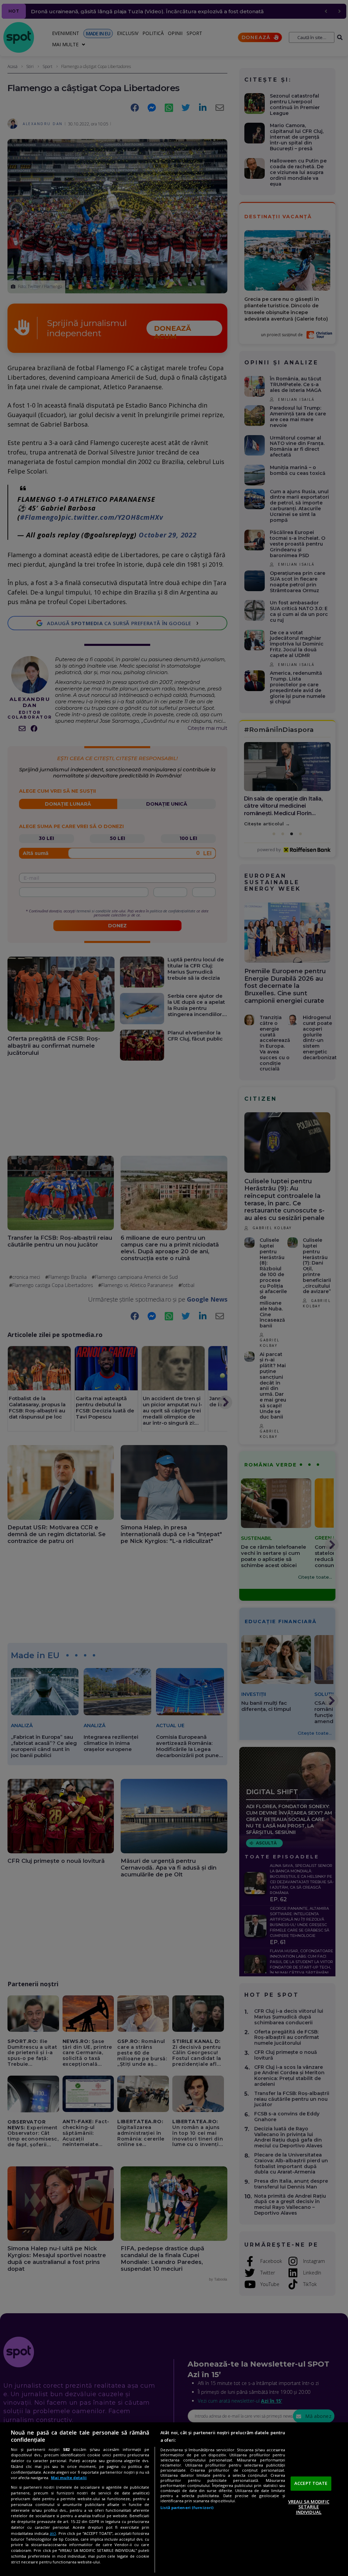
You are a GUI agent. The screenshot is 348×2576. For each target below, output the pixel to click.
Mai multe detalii (69, 2478)
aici (53, 2533)
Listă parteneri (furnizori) (187, 2508)
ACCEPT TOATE (311, 2483)
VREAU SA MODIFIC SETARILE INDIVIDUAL (309, 2507)
